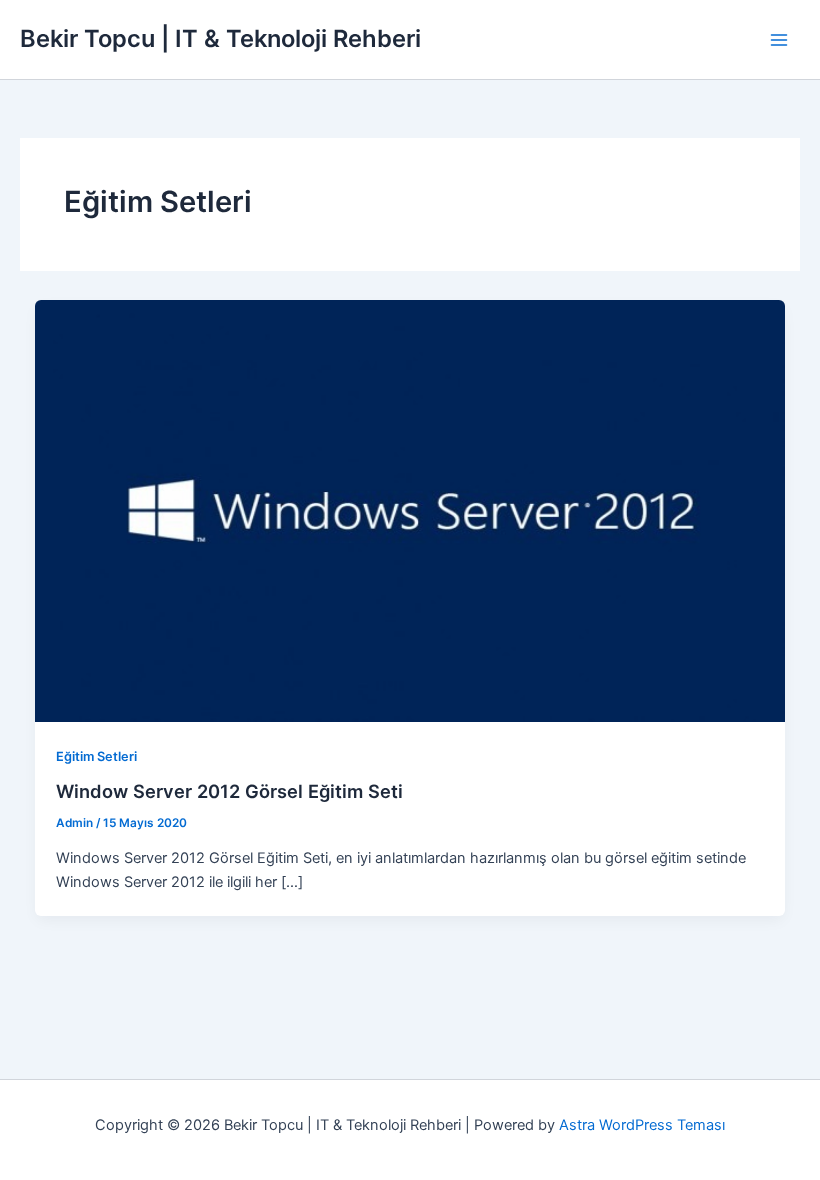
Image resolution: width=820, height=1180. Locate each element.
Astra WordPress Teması (642, 1125)
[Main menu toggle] (779, 40)
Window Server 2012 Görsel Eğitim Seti (229, 791)
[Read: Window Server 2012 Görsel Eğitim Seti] (410, 510)
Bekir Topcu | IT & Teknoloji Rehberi (220, 38)
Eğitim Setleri (96, 756)
